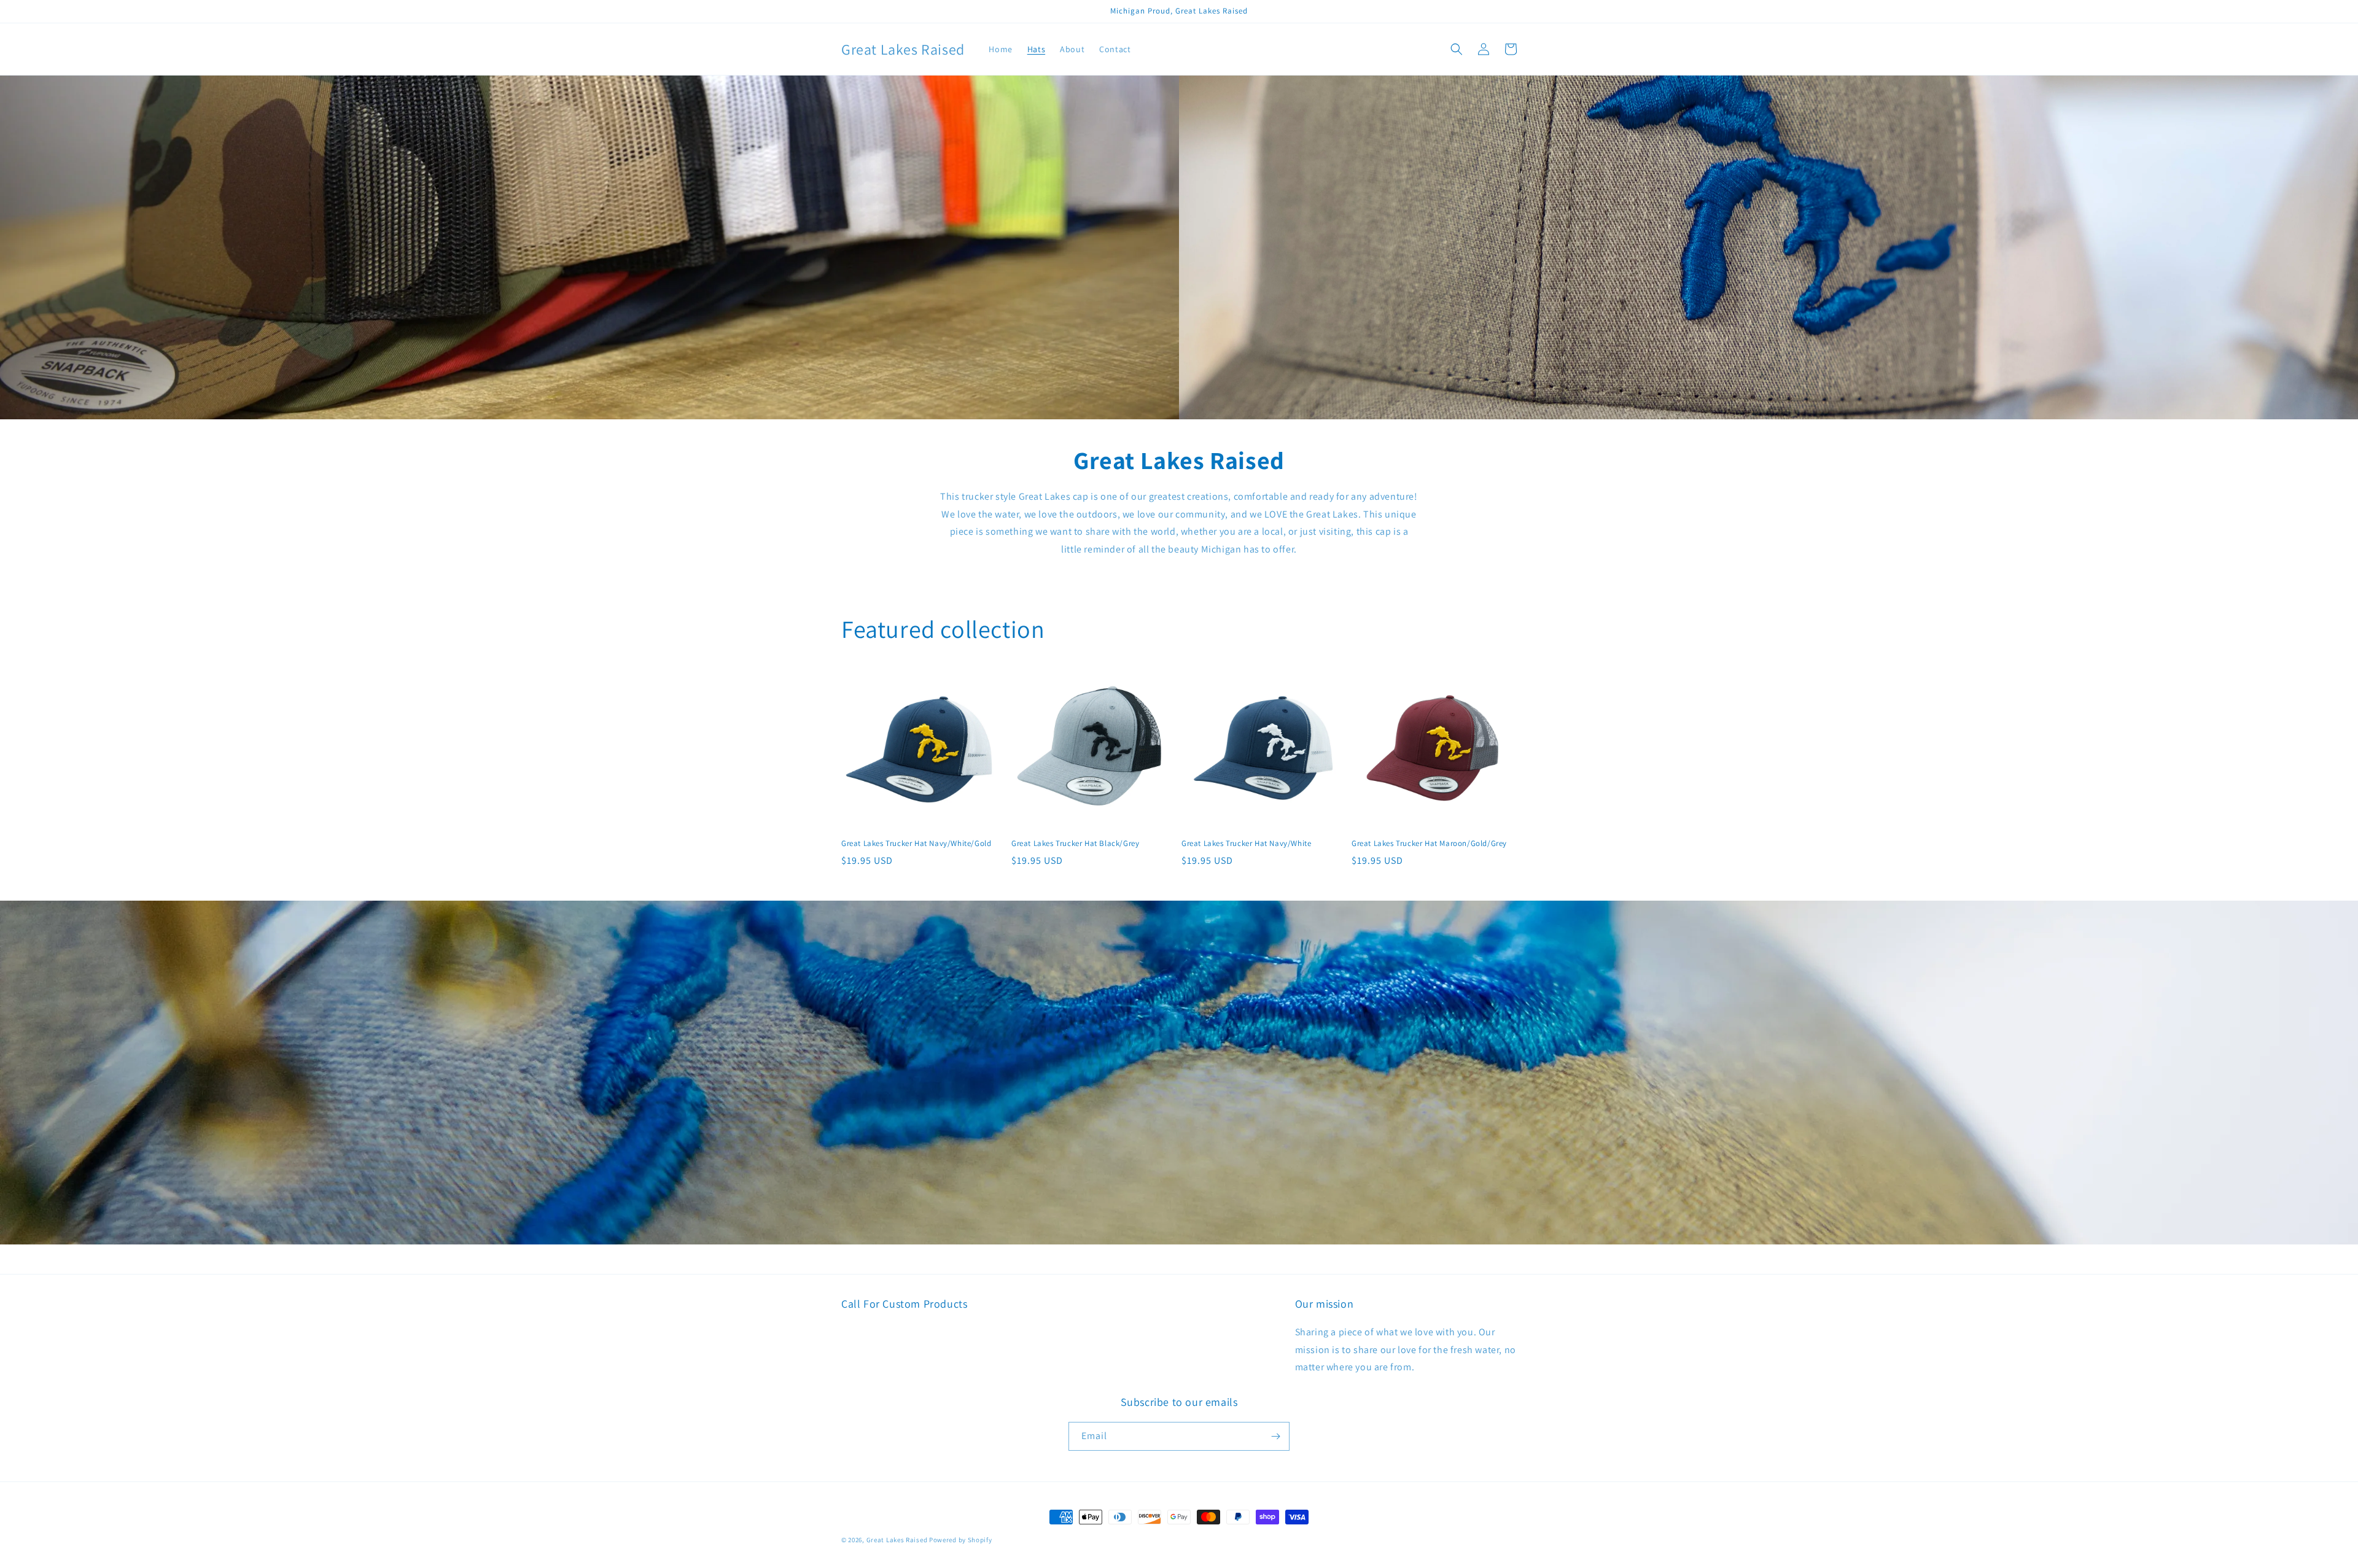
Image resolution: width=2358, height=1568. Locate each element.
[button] (1457, 49)
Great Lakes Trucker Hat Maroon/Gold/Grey (1429, 844)
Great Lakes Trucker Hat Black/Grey (1075, 844)
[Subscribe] (1275, 1436)
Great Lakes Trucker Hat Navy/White (1246, 844)
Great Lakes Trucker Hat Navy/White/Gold (916, 844)
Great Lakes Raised (897, 1540)
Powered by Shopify (961, 1540)
